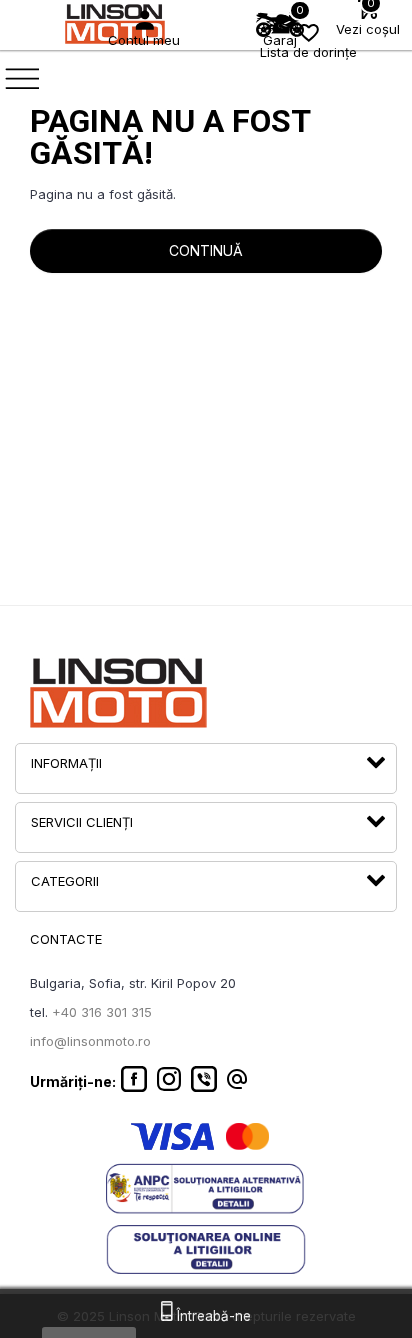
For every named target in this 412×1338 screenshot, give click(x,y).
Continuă (206, 250)
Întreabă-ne (212, 1316)
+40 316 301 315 (102, 1012)
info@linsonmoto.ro (90, 1041)
